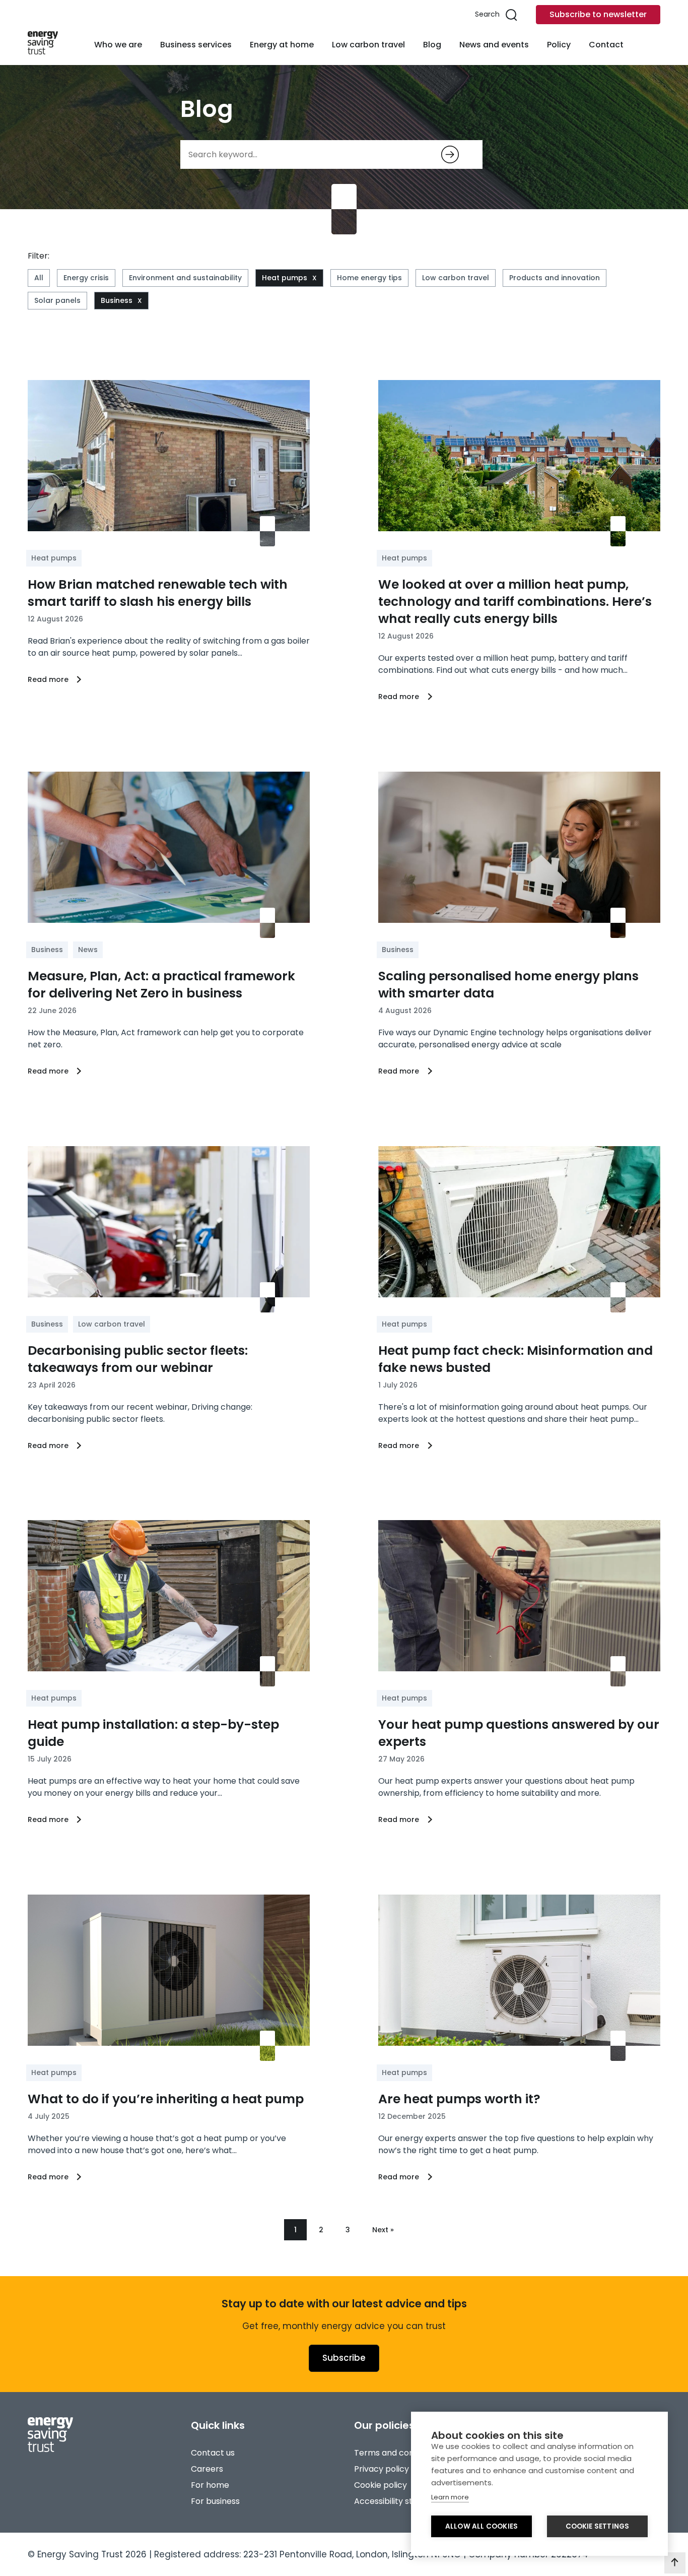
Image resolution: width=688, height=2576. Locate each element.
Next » (383, 2230)
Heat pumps (285, 278)
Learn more (450, 2497)
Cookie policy (381, 2485)
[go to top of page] (675, 2563)
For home (210, 2485)
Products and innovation (555, 278)
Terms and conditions (397, 2453)
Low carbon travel (368, 45)
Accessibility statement (401, 2501)
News (88, 950)
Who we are (118, 45)
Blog (432, 45)
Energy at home (282, 45)
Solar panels (57, 300)
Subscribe (344, 2358)
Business (117, 300)
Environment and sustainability (185, 278)
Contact (606, 45)
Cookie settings (598, 2526)
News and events (494, 45)
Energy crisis (86, 278)
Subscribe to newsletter (598, 14)
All (39, 278)
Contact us (213, 2453)
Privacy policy (382, 2469)
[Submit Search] (450, 154)
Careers (207, 2469)
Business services (196, 45)
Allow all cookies (481, 2526)
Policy (559, 45)
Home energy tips (369, 278)
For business (215, 2501)
